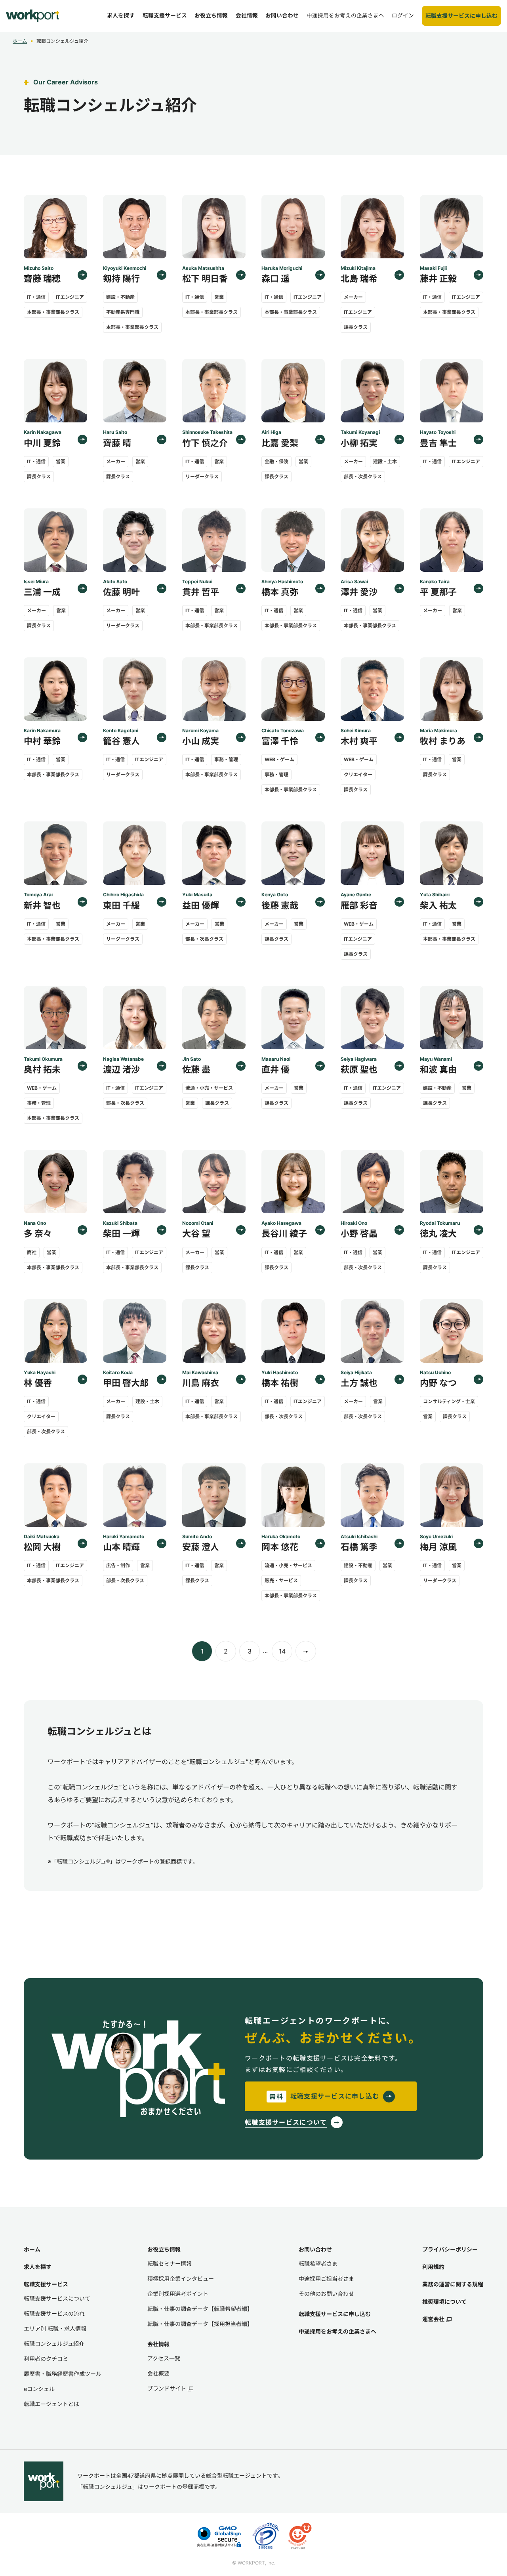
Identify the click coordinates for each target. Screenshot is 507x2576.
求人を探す (38, 2267)
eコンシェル (39, 2389)
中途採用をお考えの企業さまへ (337, 2331)
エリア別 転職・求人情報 (55, 2329)
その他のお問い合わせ (326, 2294)
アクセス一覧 (164, 2358)
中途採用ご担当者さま (326, 2279)
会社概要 (158, 2373)
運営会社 (433, 2319)
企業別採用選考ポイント (178, 2294)
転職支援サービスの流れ (54, 2313)
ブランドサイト (167, 2388)
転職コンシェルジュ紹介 (54, 2344)
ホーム (20, 41)
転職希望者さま (318, 2264)
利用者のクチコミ (46, 2359)
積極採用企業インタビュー (181, 2279)
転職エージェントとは (51, 2404)
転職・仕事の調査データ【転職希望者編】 (200, 2309)
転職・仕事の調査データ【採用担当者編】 (200, 2324)
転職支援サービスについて (57, 2298)
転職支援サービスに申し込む (335, 2314)
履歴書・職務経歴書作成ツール (63, 2374)
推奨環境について (444, 2302)
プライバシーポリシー (450, 2249)
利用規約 (433, 2267)
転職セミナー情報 (170, 2264)
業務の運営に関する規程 (453, 2284)
